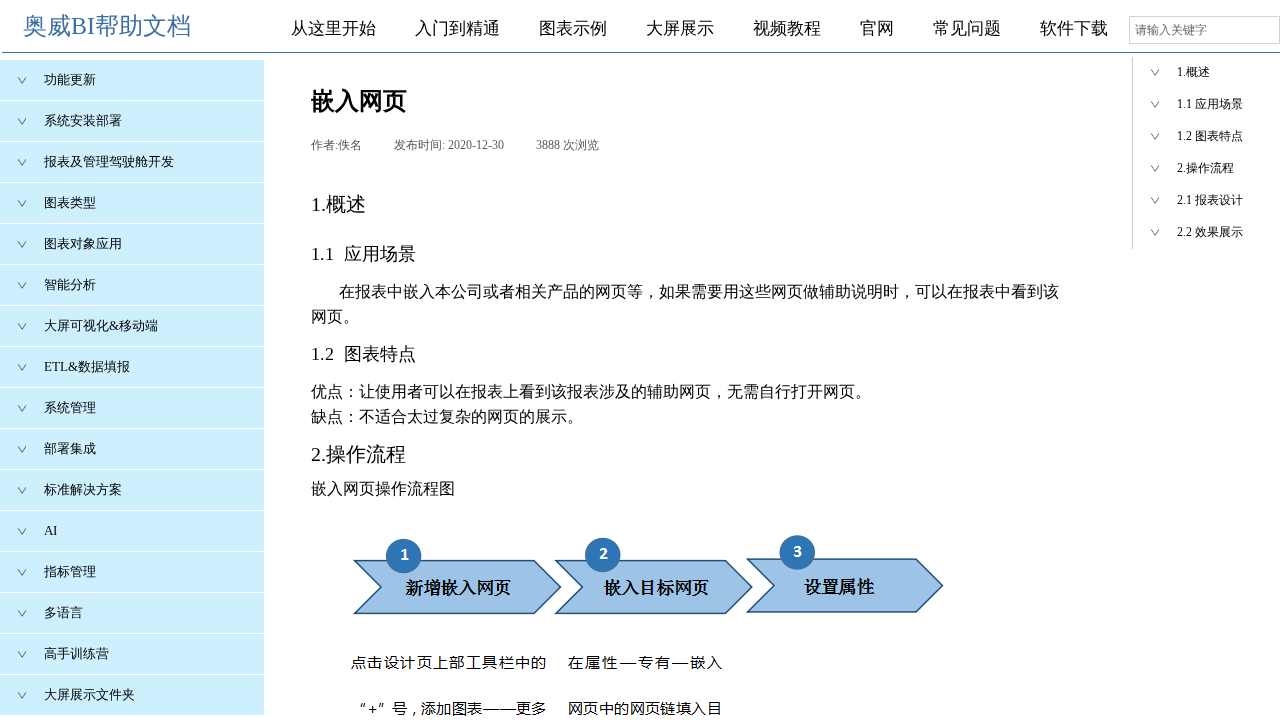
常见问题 (967, 28)
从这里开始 (333, 28)
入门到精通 (457, 28)
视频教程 (787, 28)
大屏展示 (680, 28)
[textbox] (1204, 30)
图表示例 (573, 28)
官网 (877, 28)
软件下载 (1074, 28)
